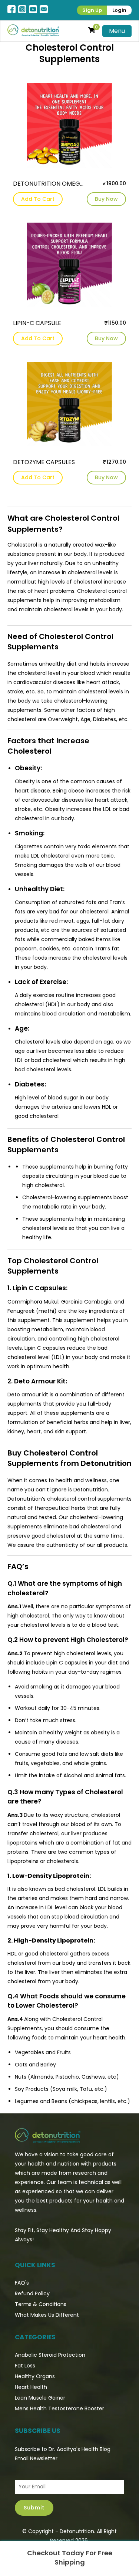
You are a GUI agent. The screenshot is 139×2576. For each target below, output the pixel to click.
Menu (117, 31)
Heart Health (31, 2387)
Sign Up (92, 10)
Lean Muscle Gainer (40, 2398)
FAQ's (22, 2283)
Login (119, 10)
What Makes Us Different (47, 2315)
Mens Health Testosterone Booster (59, 2408)
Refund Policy (32, 2293)
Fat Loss (25, 2366)
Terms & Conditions (41, 2304)
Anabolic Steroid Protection (50, 2355)
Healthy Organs (35, 2376)
